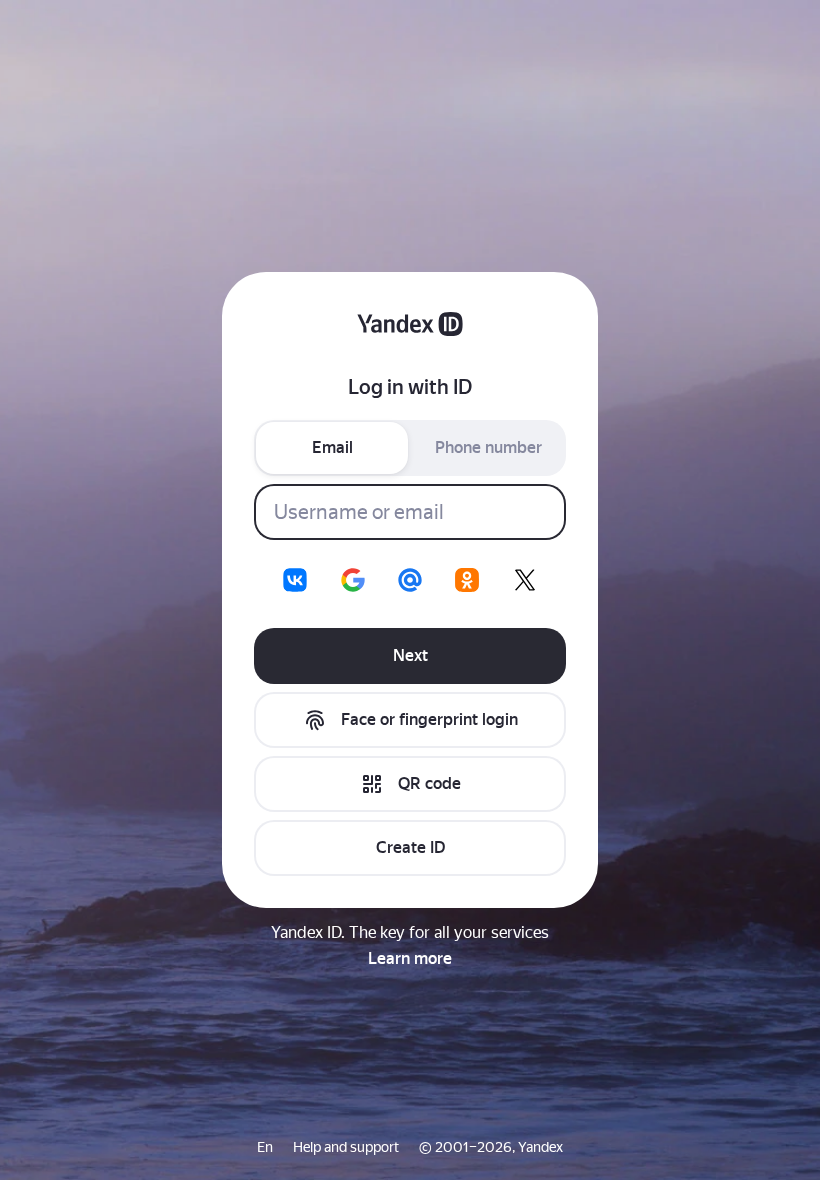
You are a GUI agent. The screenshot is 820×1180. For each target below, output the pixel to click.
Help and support (346, 1147)
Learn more (410, 958)
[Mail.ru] (410, 580)
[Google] (353, 580)
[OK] (467, 580)
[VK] (295, 580)
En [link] (265, 1147)
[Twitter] (525, 580)
